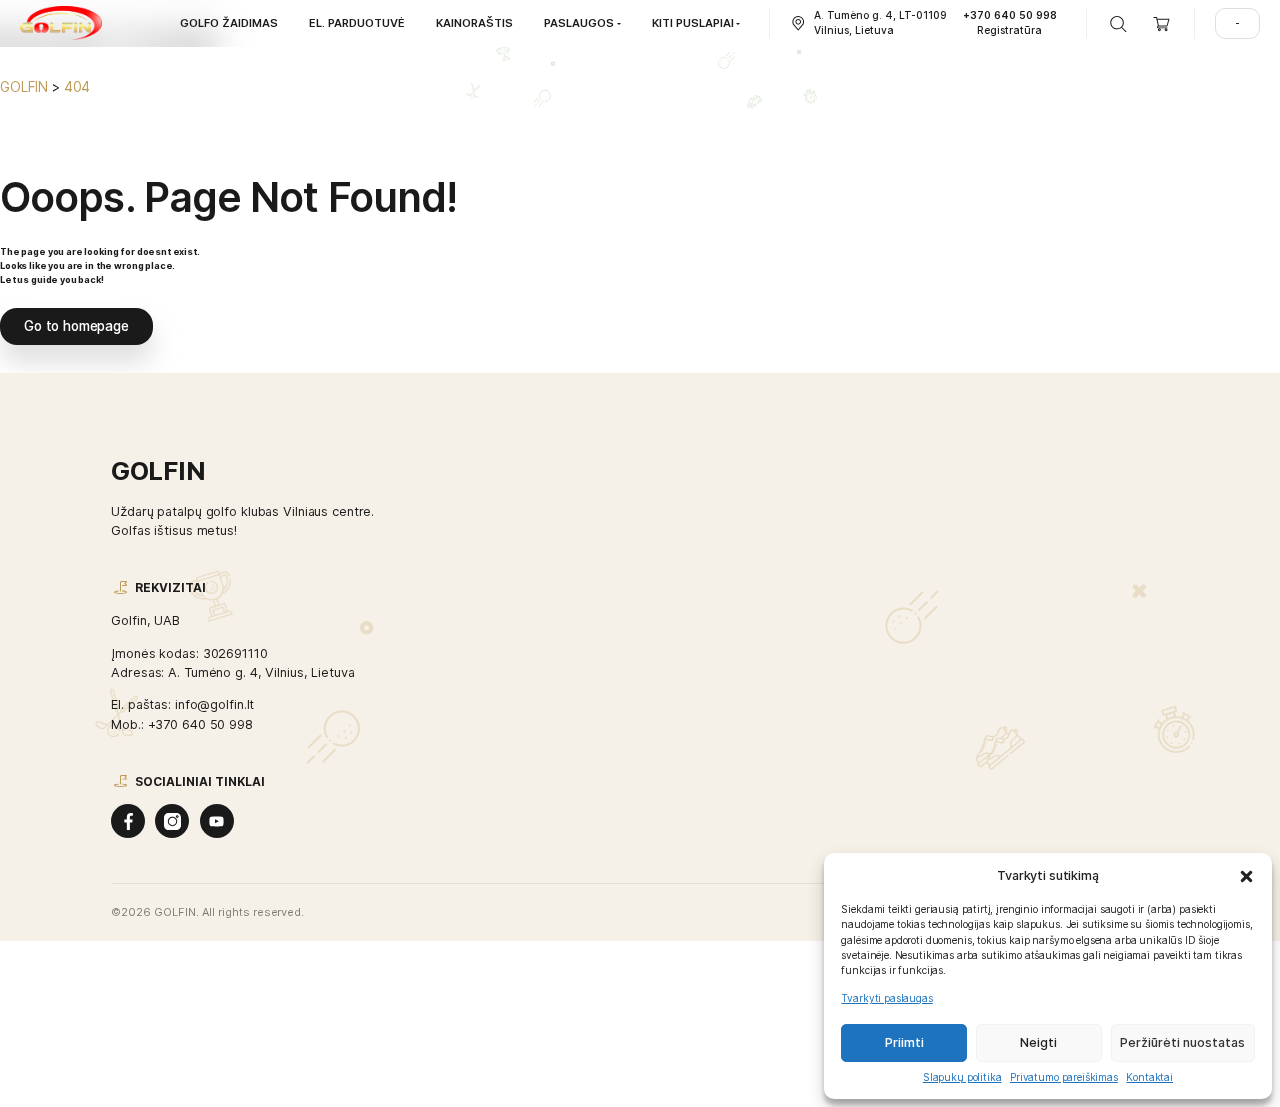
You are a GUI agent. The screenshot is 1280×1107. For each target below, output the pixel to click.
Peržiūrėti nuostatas (1182, 1042)
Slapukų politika (962, 1077)
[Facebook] (128, 821)
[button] (1246, 875)
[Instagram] (172, 821)
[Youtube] (217, 821)
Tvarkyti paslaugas (886, 998)
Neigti (1038, 1042)
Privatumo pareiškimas (1064, 1077)
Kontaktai (1149, 1077)
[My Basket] (1162, 23)
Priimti (904, 1042)
